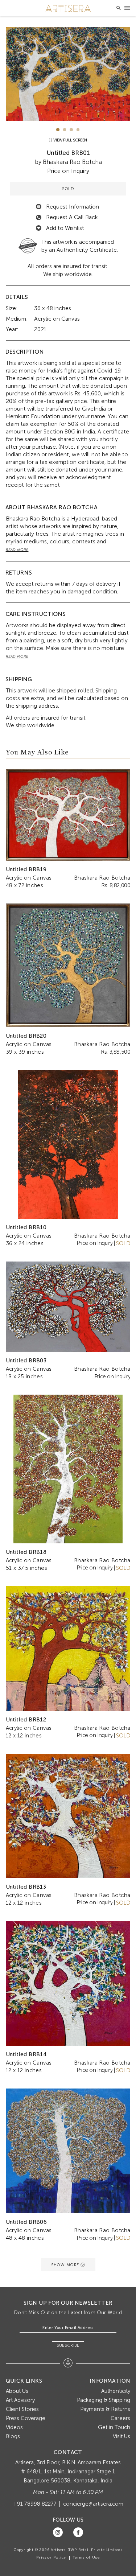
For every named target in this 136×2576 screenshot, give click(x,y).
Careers (120, 2418)
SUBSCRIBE (68, 2345)
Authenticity (116, 2391)
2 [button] (65, 130)
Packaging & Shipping (104, 2400)
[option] (68, 74)
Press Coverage (26, 2418)
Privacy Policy (51, 2558)
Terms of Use (86, 2558)
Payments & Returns (105, 2409)
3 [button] (71, 130)
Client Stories (22, 2409)
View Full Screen (70, 140)
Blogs (13, 2436)
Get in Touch (114, 2427)
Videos (14, 2427)
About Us (17, 2391)
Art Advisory (20, 2400)
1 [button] (58, 130)
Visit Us (121, 2436)
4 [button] (78, 130)
